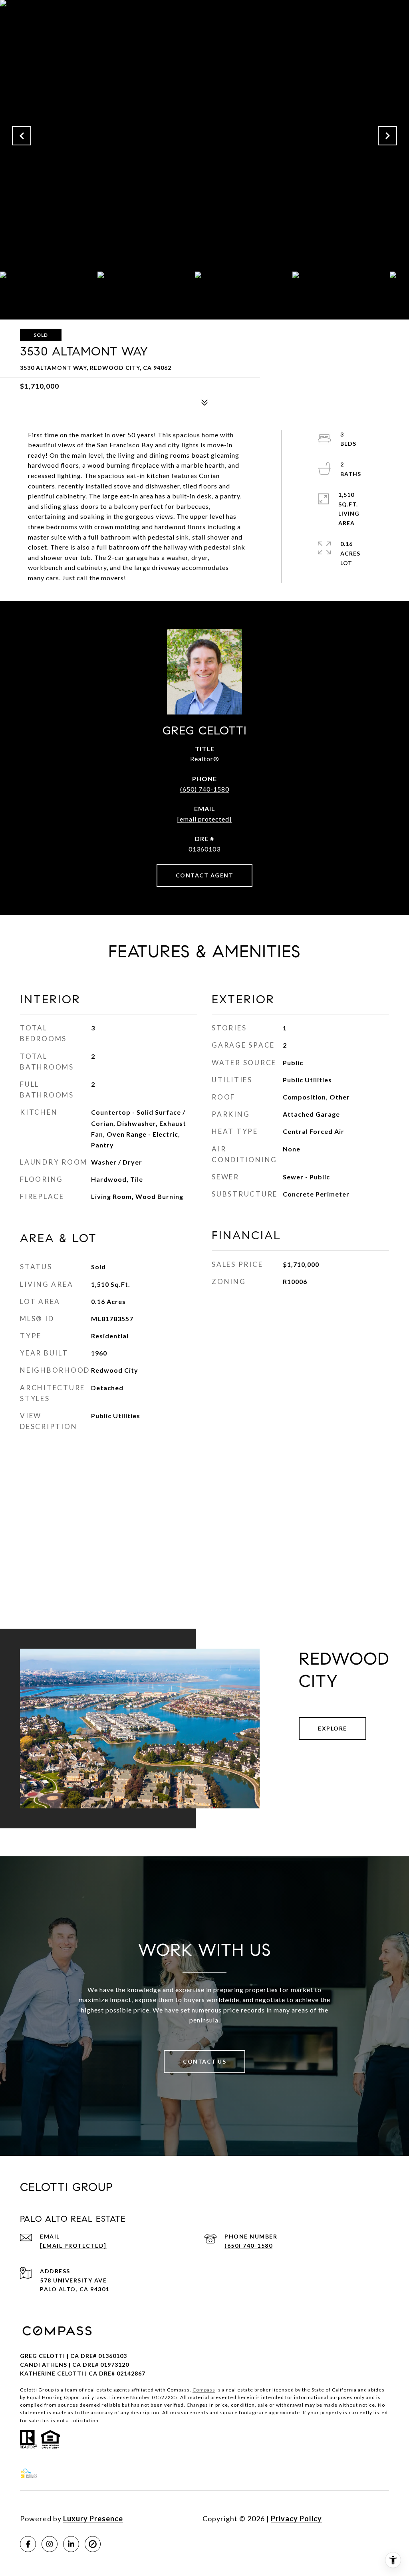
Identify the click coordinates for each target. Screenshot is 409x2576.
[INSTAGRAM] (50, 2544)
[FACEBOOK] (28, 2544)
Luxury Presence (93, 2518)
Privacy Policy (296, 2518)
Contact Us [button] (204, 2061)
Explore (333, 1728)
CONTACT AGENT (205, 875)
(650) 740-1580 (205, 789)
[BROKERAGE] (93, 2544)
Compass (204, 2390)
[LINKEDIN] (71, 2544)
